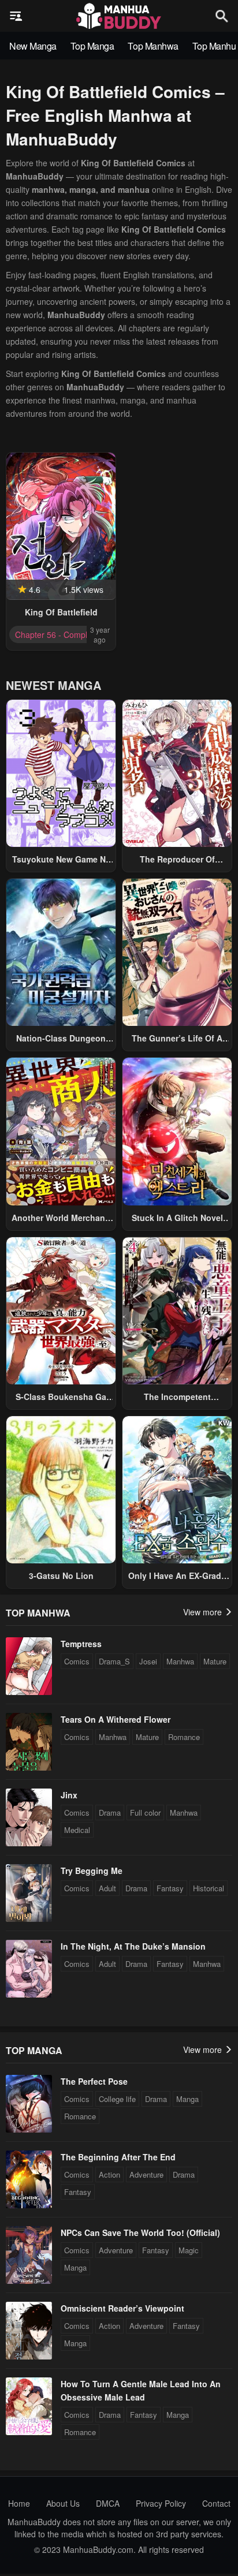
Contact (216, 2503)
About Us (63, 2503)
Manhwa (180, 1661)
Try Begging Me (92, 1871)
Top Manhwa (153, 46)
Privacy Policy (161, 2503)
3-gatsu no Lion (61, 1576)
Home (19, 2503)
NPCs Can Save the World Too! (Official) (140, 2232)
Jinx (69, 1795)
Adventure (146, 2174)
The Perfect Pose (94, 2081)
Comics (77, 1661)
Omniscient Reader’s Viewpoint (122, 2308)
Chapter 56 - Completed (59, 634)
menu (16, 16)
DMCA (108, 2503)
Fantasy (170, 1888)
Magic (189, 2250)
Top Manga (92, 46)
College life (117, 2099)
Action (109, 2174)
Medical (77, 1830)
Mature (215, 1661)
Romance (184, 1737)
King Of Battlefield (61, 612)
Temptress (81, 1644)
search (222, 16)
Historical (209, 1888)
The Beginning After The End (118, 2157)
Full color (145, 1812)
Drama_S (114, 1661)
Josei (148, 1661)
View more (204, 1612)
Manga (187, 2099)
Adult (107, 1888)
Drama (110, 1812)
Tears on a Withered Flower (116, 1719)
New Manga (33, 46)
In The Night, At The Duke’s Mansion (133, 1946)
